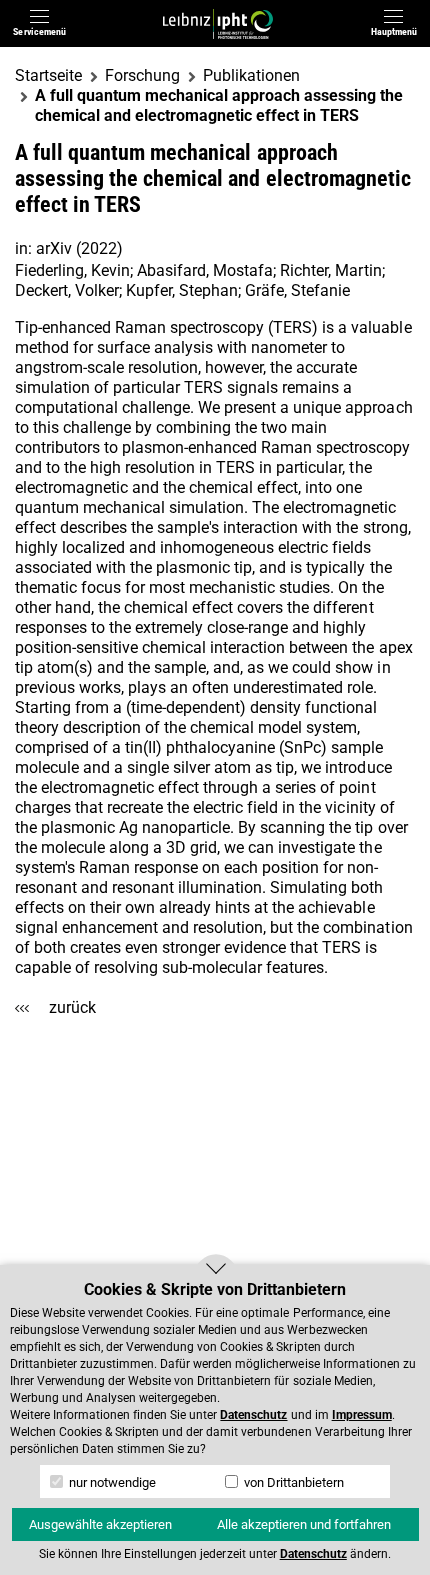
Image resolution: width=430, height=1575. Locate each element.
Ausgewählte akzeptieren (100, 1524)
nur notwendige (111, 1482)
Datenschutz (253, 1415)
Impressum (362, 1415)
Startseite (48, 75)
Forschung (142, 75)
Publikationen (251, 75)
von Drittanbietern (292, 1482)
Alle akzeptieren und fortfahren (304, 1524)
